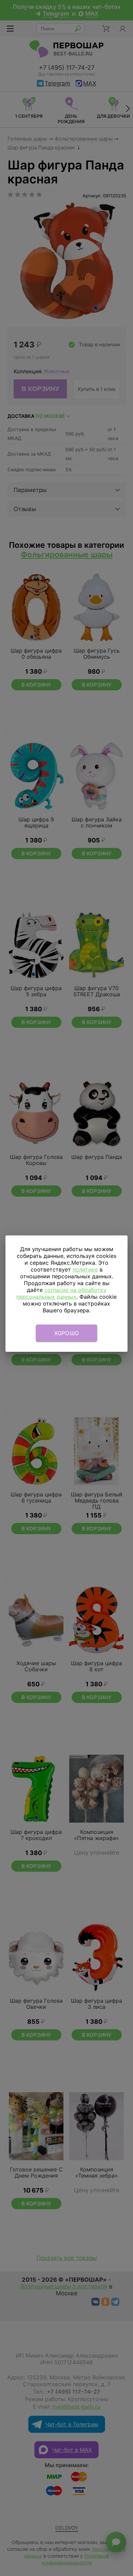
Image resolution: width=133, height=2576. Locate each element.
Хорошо (67, 1333)
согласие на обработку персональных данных (61, 1293)
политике (85, 1269)
